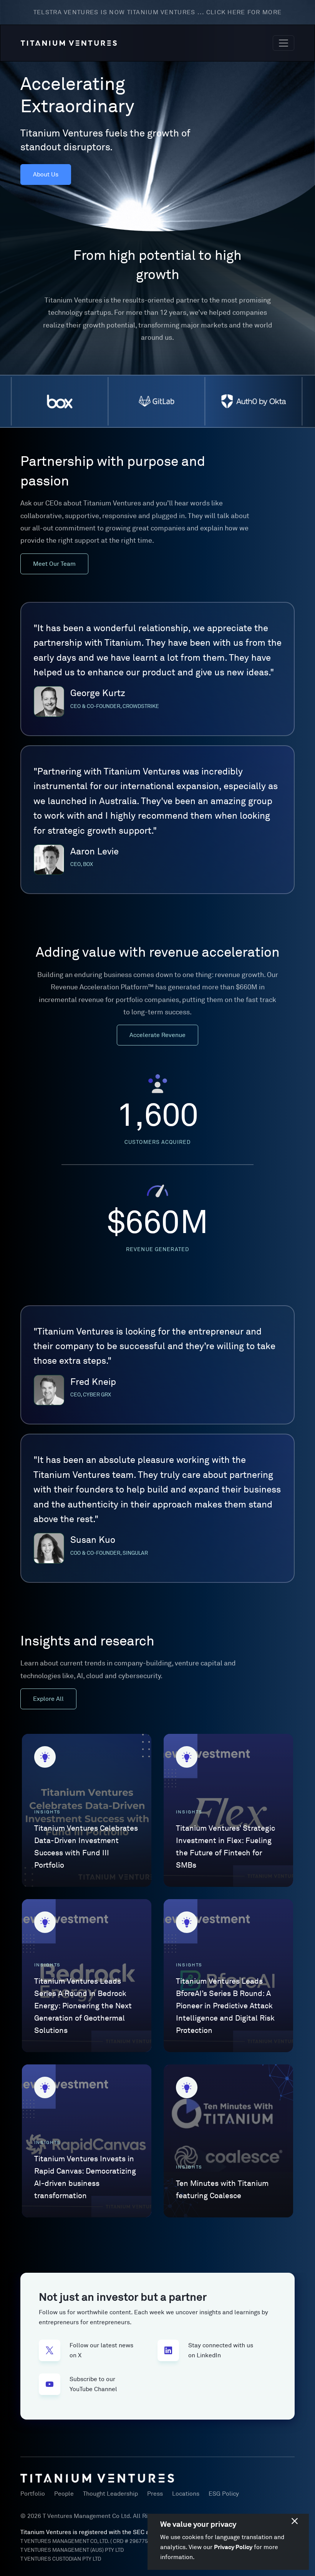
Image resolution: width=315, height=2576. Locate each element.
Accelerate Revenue (157, 1035)
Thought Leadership (110, 2494)
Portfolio (33, 2494)
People (64, 2494)
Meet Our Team (54, 564)
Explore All (48, 1699)
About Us (46, 175)
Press (155, 2494)
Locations (186, 2494)
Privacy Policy (233, 2547)
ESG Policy (224, 2494)
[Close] (295, 2521)
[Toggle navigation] (283, 43)
